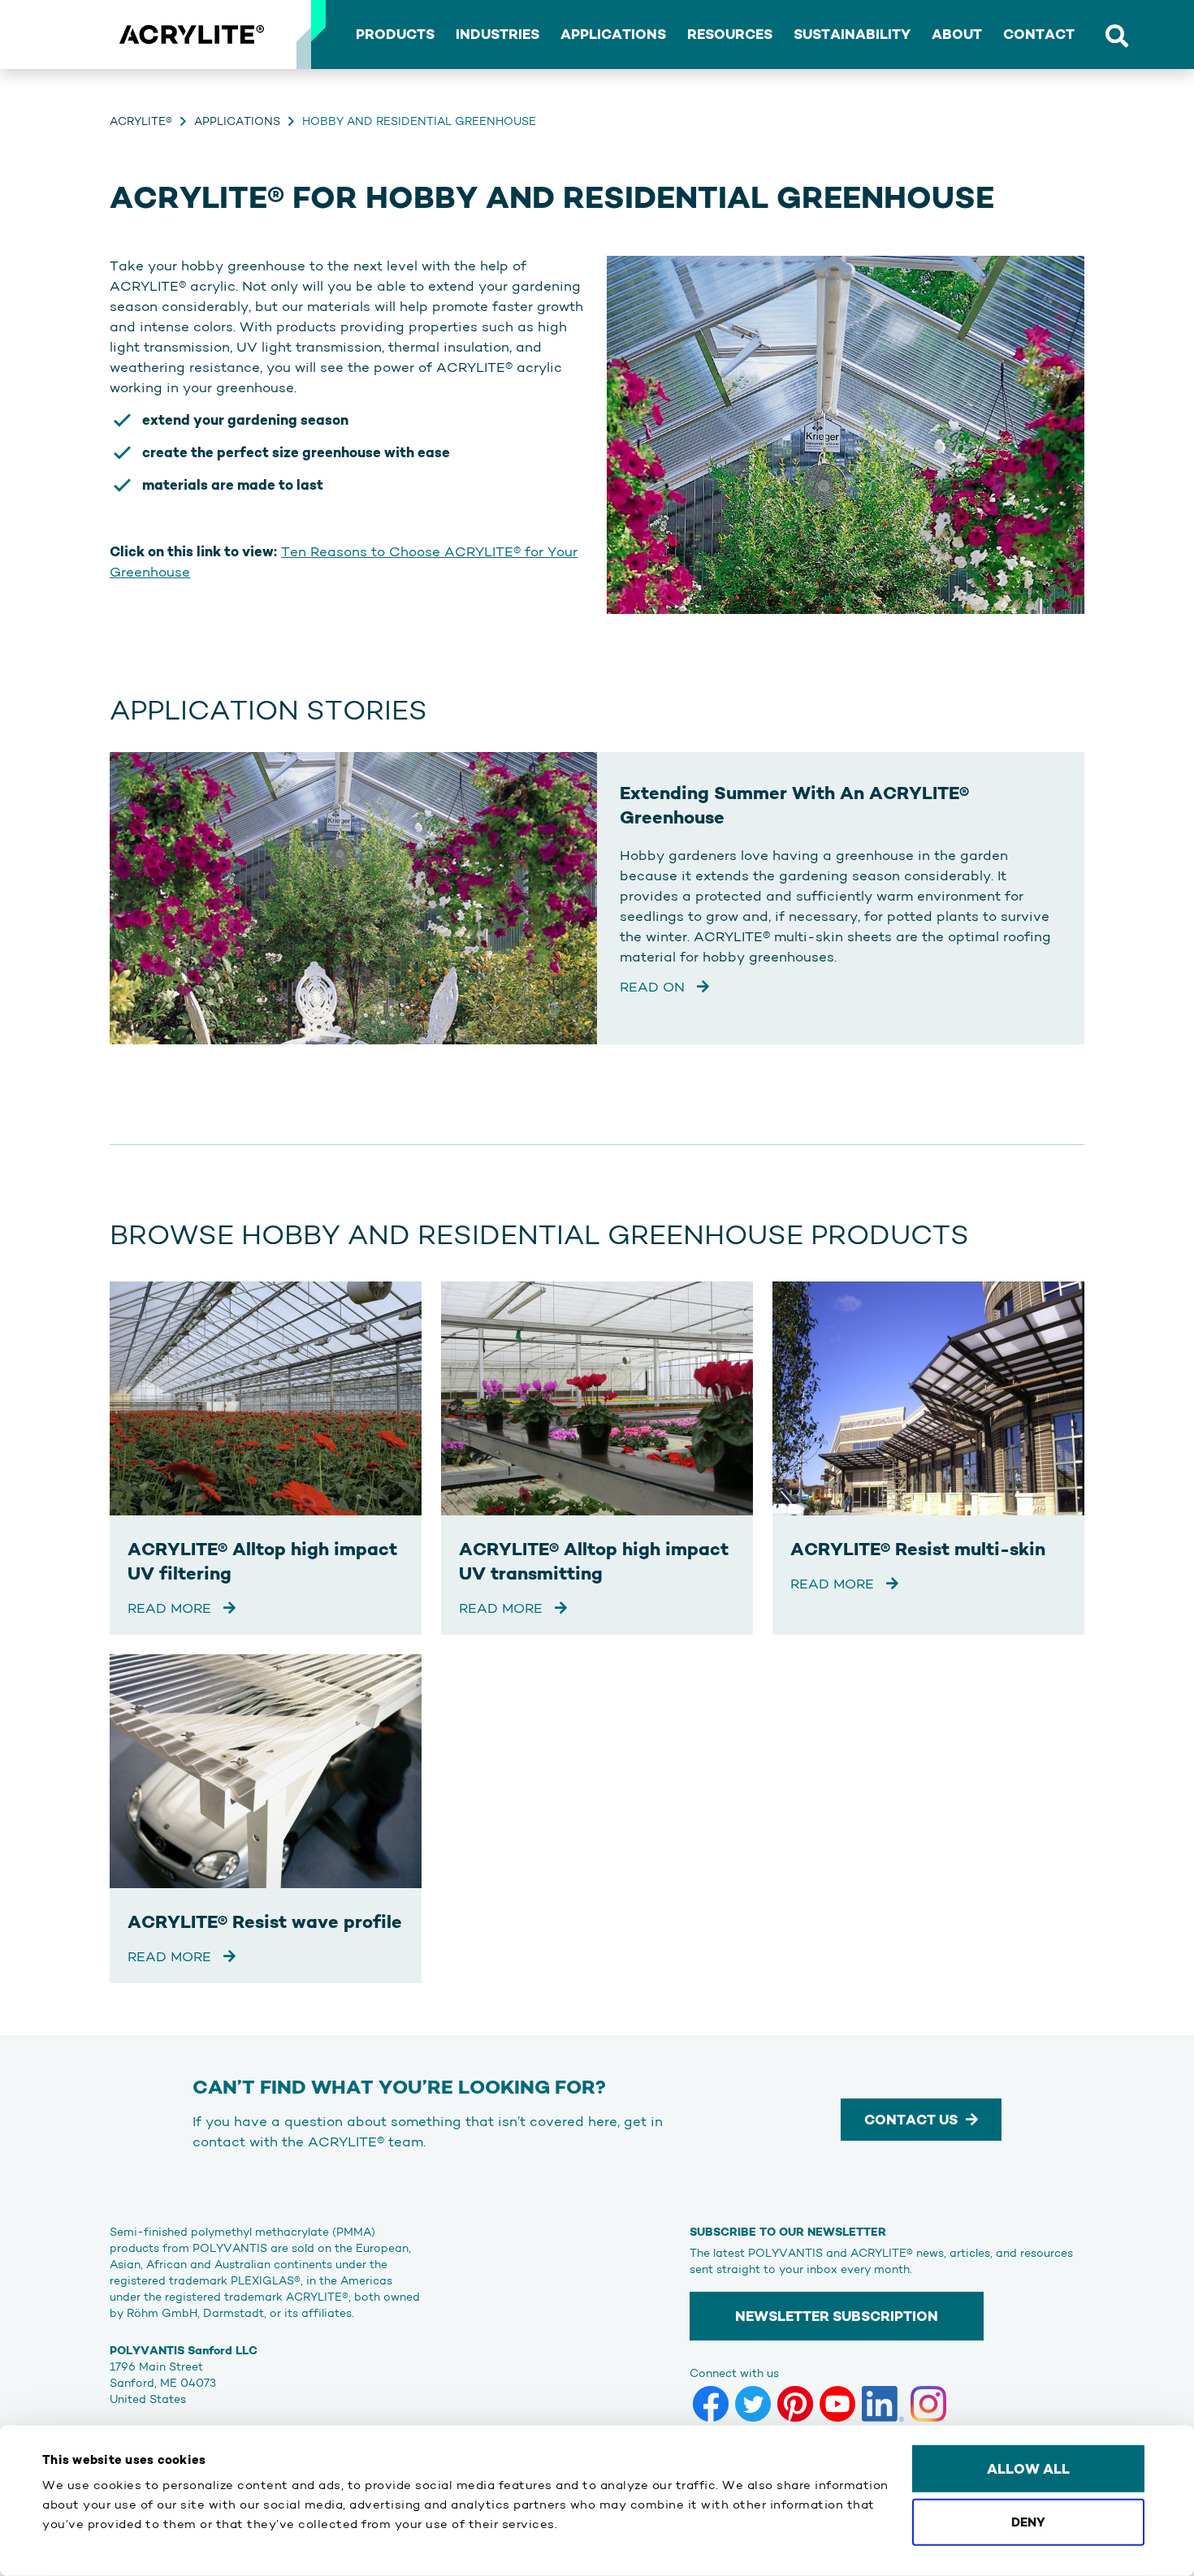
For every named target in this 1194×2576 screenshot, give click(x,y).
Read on (654, 987)
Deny (1028, 2521)
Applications (237, 121)
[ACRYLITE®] (191, 35)
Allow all (1028, 2469)
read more (171, 1608)
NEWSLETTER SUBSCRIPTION (837, 2316)
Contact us (911, 2120)
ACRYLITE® (141, 121)
